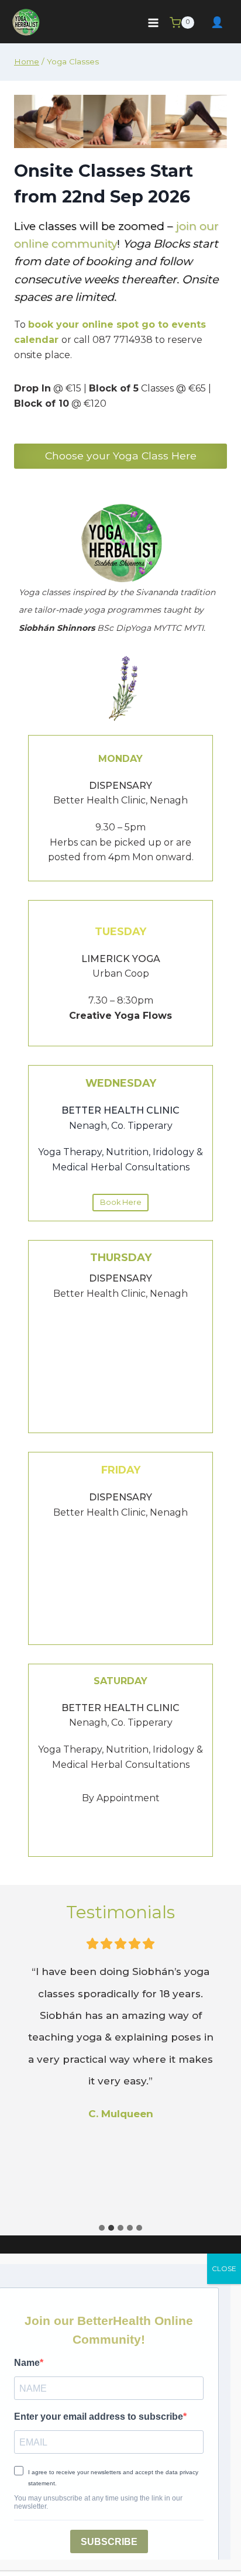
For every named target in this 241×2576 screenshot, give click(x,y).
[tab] (102, 2228)
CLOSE (224, 2268)
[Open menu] (153, 23)
